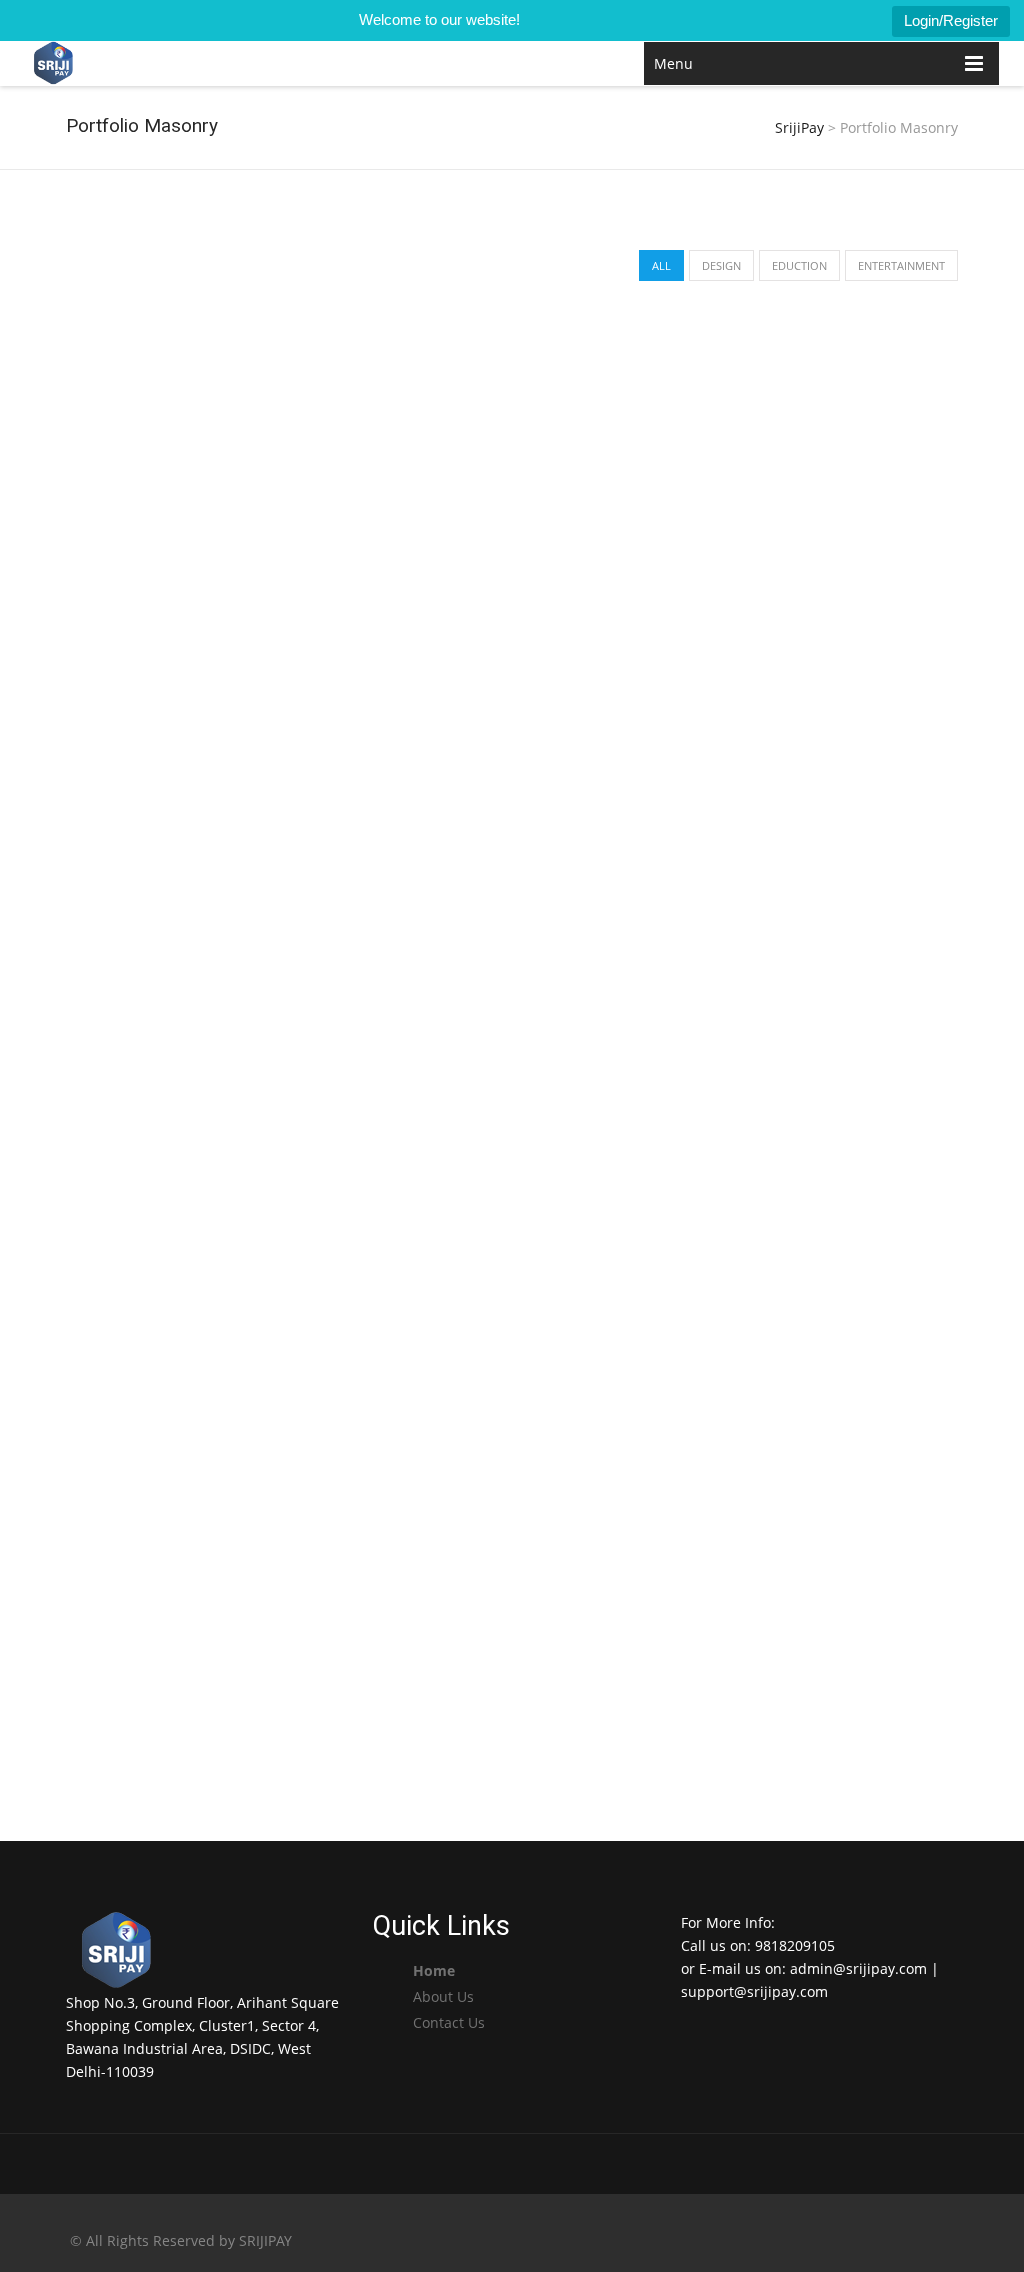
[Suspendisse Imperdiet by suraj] (207, 900)
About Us (443, 1996)
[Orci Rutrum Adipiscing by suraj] (510, 824)
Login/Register (951, 20)
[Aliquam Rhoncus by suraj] (813, 457)
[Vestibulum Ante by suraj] (207, 532)
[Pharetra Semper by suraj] (207, 1192)
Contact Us (449, 2022)
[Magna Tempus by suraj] (510, 457)
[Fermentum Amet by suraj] (510, 1192)
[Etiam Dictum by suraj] (207, 1484)
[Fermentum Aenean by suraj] (510, 1484)
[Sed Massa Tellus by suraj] (813, 1267)
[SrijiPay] (53, 63)
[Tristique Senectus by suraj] (813, 824)
